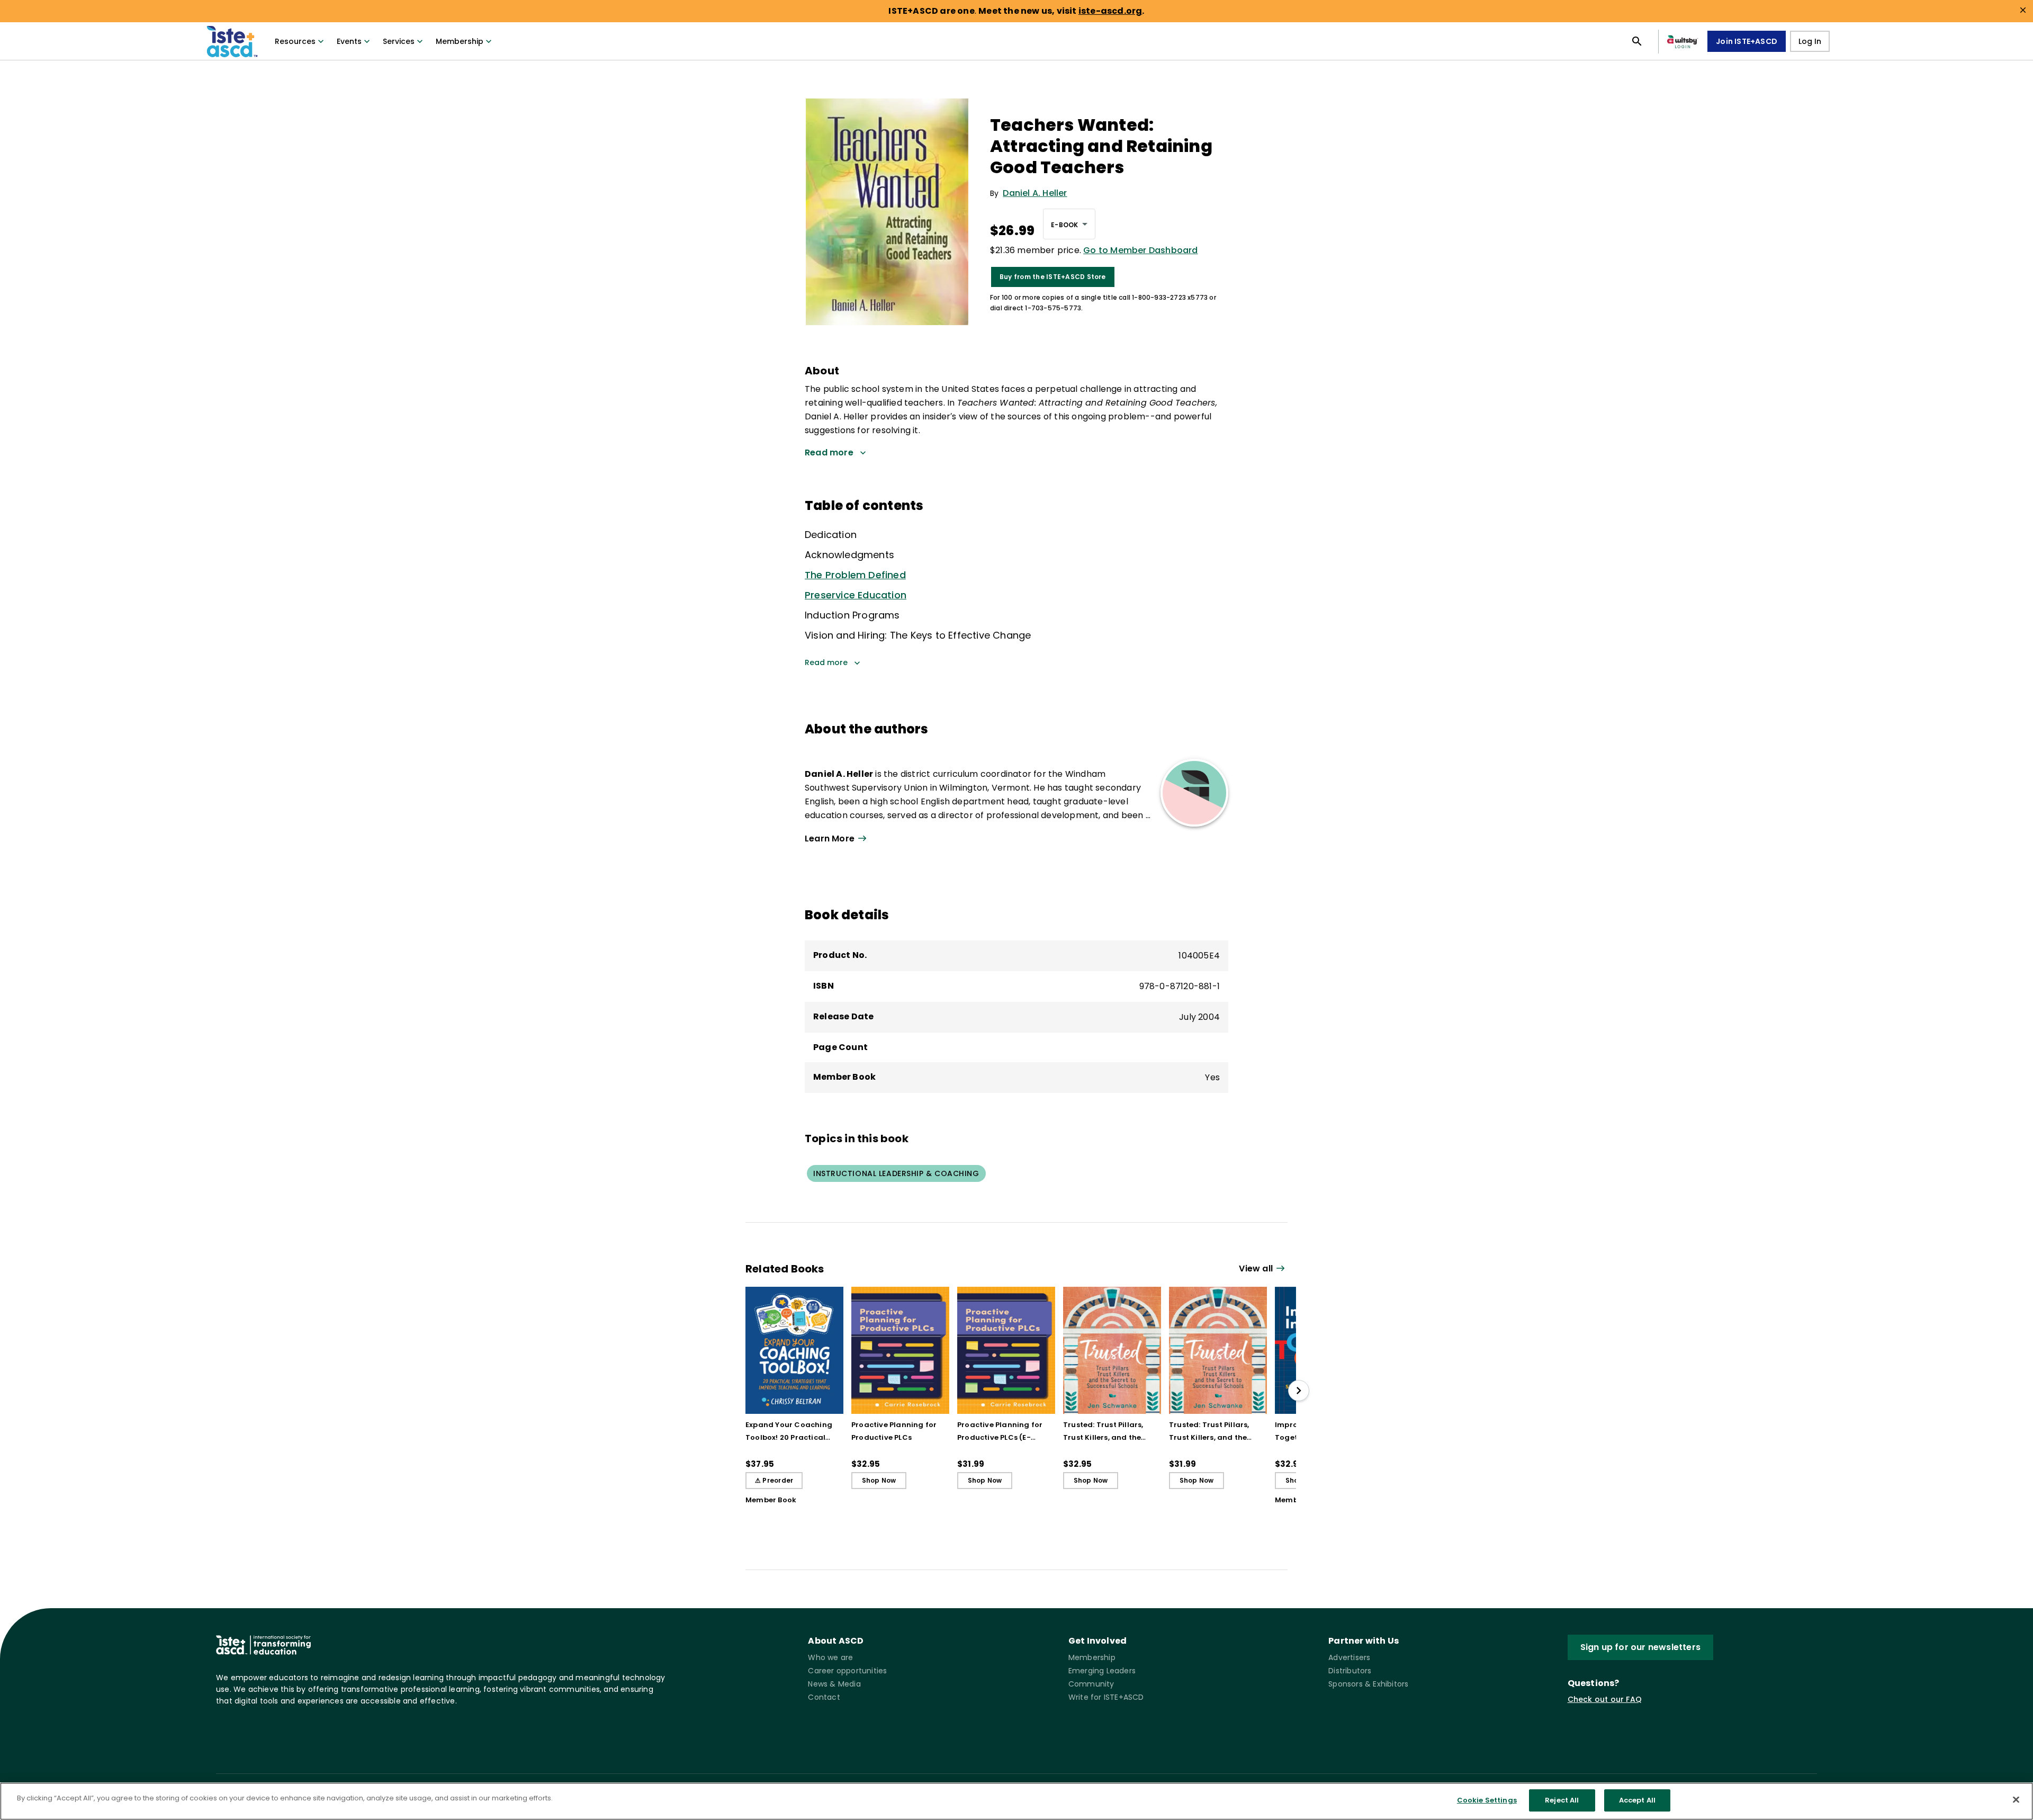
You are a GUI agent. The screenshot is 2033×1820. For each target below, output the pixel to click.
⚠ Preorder (774, 1480)
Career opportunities (847, 1671)
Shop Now (879, 1480)
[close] (2023, 10)
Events (349, 41)
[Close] (2016, 1799)
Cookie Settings (1487, 1800)
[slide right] (1299, 1391)
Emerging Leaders (1102, 1671)
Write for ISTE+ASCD (1106, 1697)
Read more (826, 662)
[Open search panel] (1637, 41)
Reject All (1562, 1800)
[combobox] (1069, 224)
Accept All (1637, 1800)
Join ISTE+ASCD (1747, 41)
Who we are (830, 1657)
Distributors (1350, 1671)
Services (399, 41)
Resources (295, 41)
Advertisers (1349, 1657)
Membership (460, 41)
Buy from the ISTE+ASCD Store (1053, 277)
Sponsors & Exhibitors (1368, 1684)
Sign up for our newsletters (1640, 1647)
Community (1091, 1684)
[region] (1016, 1801)
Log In (1810, 41)
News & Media (834, 1684)
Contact (824, 1697)
